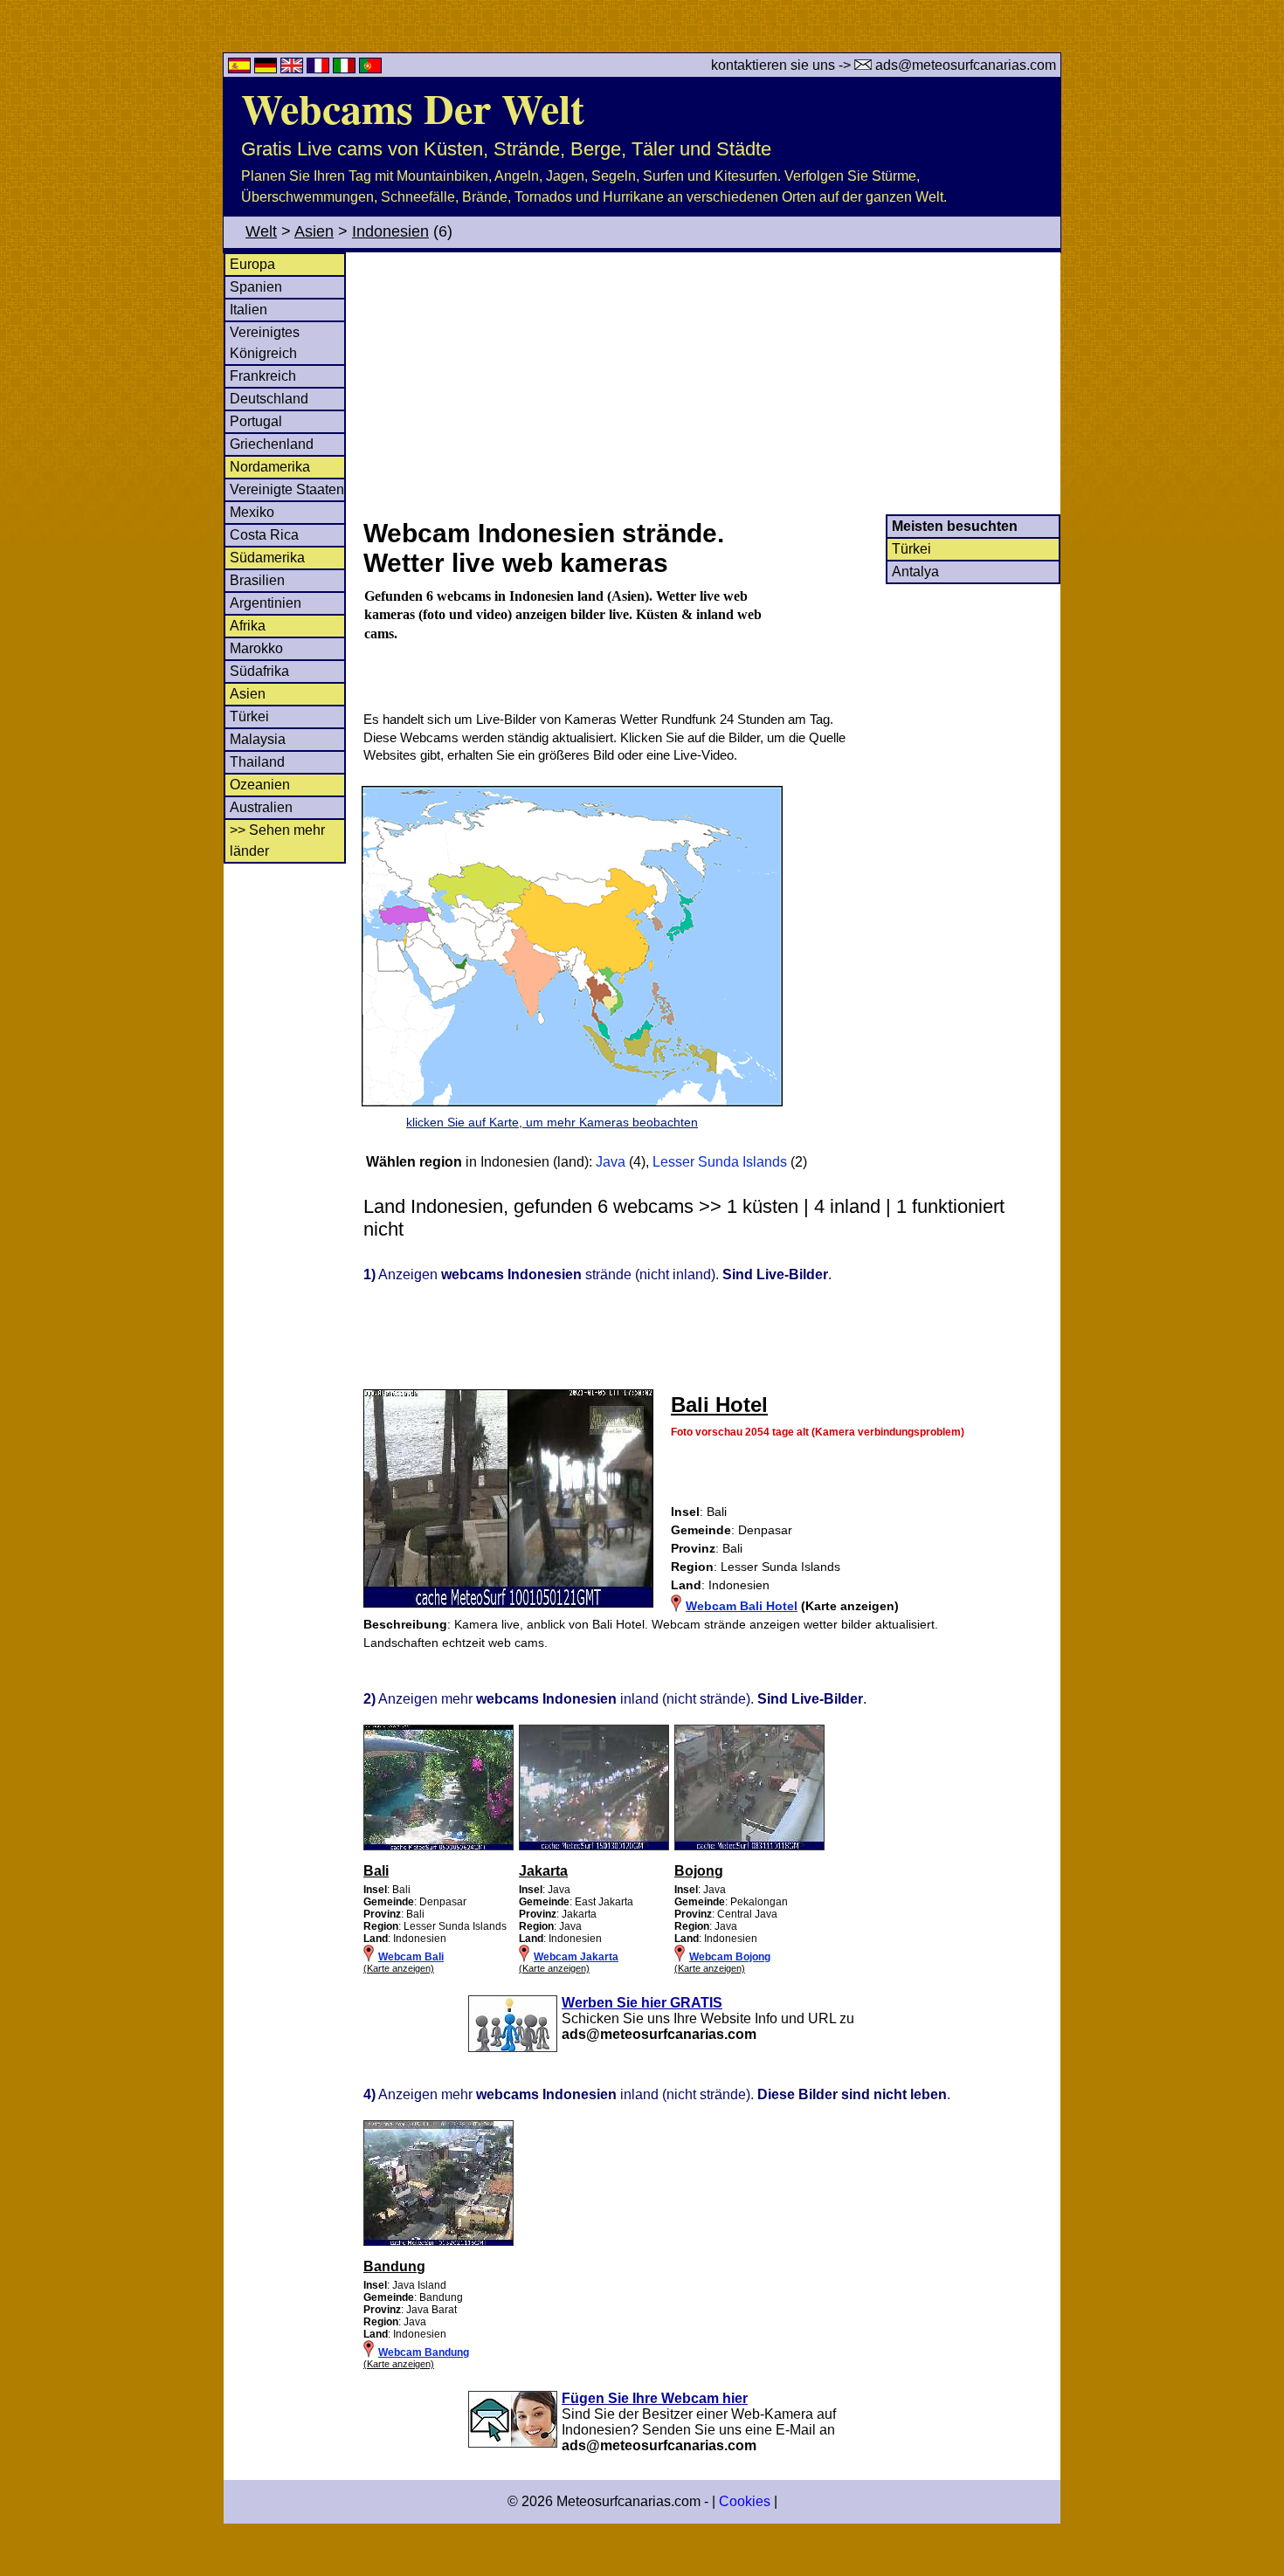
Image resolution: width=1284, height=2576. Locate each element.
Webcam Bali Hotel (742, 1606)
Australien (261, 807)
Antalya (915, 572)
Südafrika (259, 671)
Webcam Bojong (730, 1957)
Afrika (248, 626)
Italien (249, 310)
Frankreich (263, 376)
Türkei (249, 716)
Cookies (745, 2501)
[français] (320, 69)
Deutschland (269, 399)
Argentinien (266, 603)
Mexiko (252, 512)
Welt (261, 231)
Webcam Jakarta (576, 1957)
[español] (241, 69)
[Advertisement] (711, 383)
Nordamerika (270, 467)
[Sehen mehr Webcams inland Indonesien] (438, 1847)
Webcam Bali (411, 1957)
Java (611, 1162)
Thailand (257, 762)
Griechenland (272, 444)
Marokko (256, 648)
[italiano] (346, 69)
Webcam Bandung (424, 2352)
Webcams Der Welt (413, 107)
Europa (252, 264)
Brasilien (257, 580)
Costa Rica (264, 535)
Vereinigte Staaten (287, 489)
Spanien (256, 287)
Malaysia (258, 739)
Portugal (256, 421)
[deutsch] (267, 69)
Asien (314, 231)
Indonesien (390, 231)
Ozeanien (260, 785)
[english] (293, 69)
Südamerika (267, 558)
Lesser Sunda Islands (720, 1162)
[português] (370, 69)
